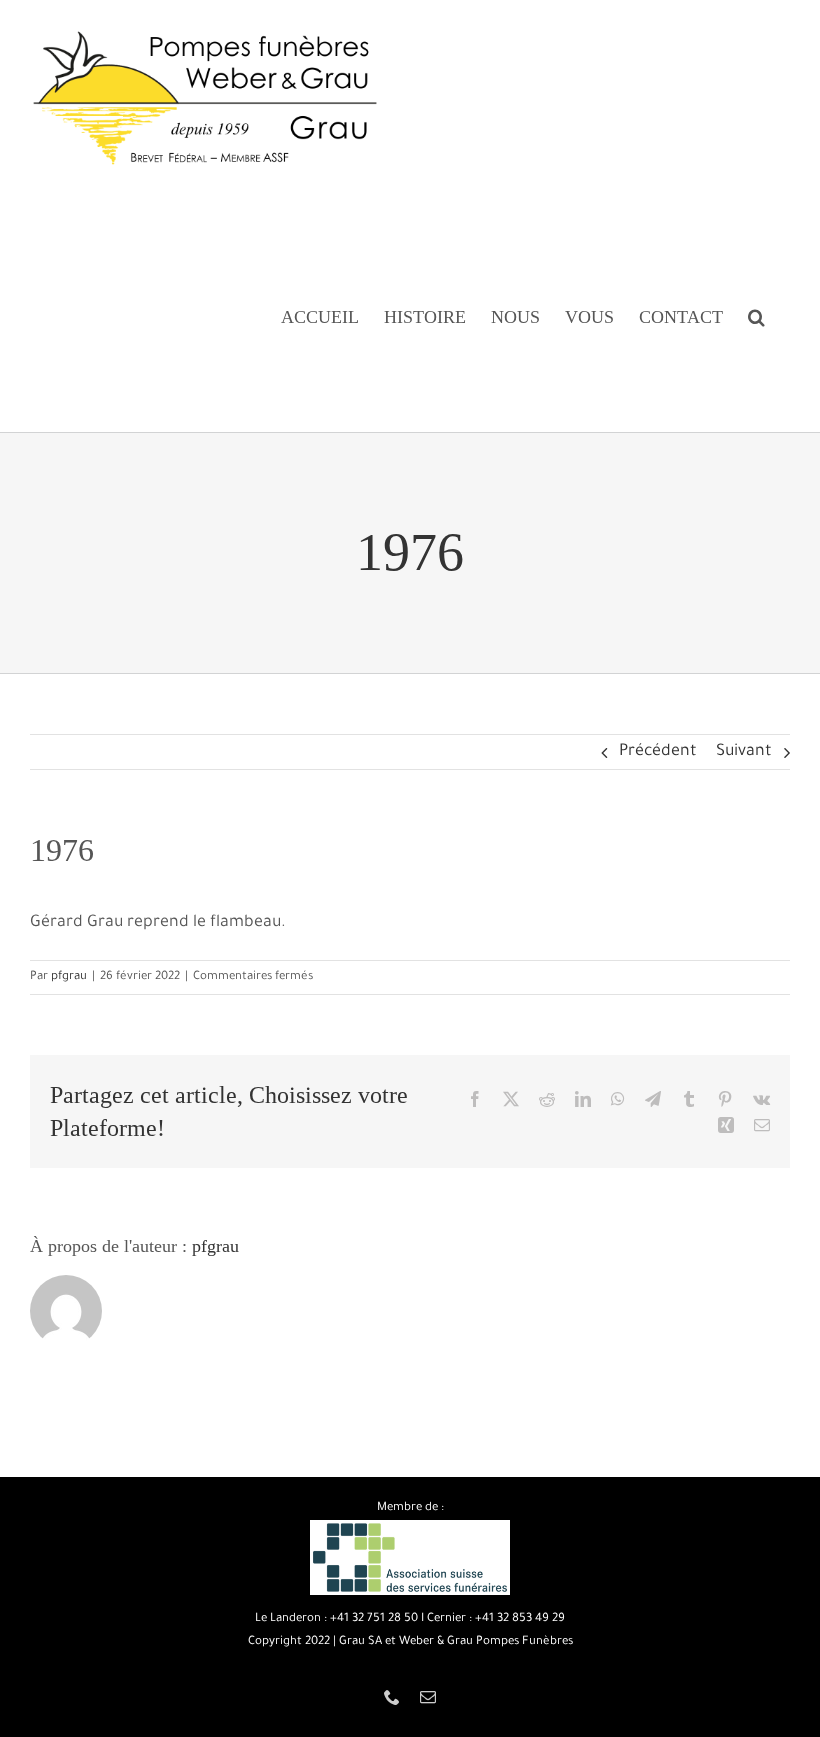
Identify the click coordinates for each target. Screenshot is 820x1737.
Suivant (744, 752)
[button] (756, 316)
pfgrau (69, 977)
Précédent (658, 752)
